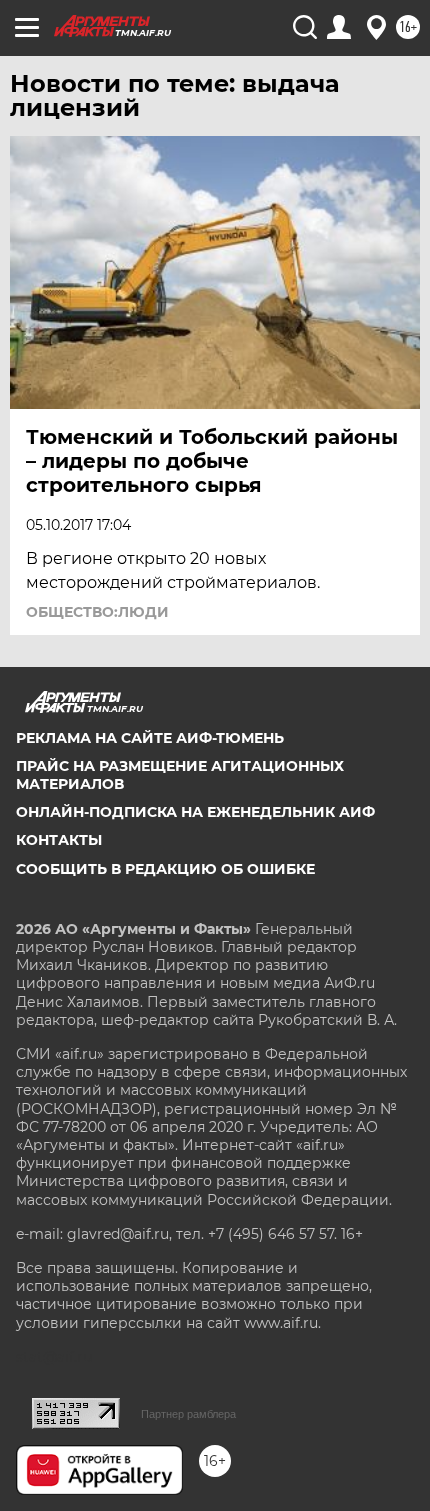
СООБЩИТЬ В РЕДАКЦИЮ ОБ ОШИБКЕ (165, 869)
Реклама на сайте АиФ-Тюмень (150, 738)
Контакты (59, 840)
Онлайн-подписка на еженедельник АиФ (195, 812)
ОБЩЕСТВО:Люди (97, 612)
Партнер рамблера (188, 1414)
